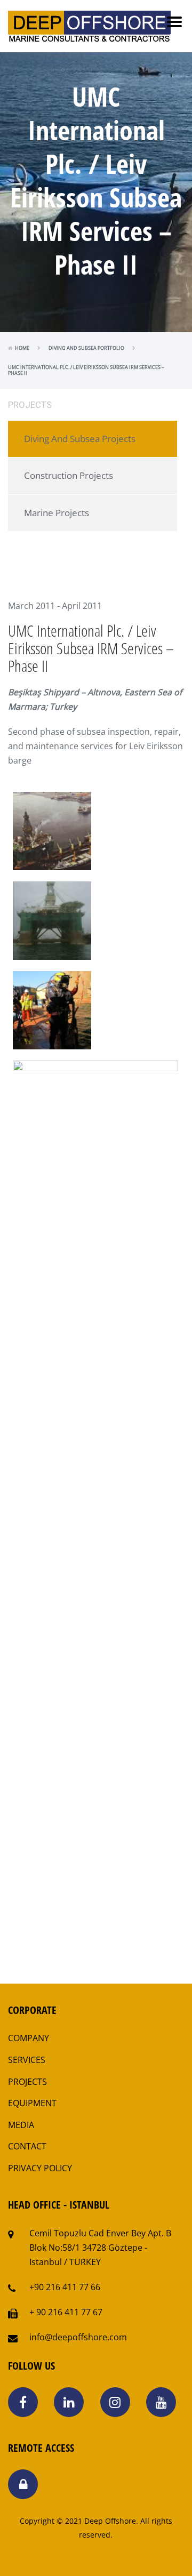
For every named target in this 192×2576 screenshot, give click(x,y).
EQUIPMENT (32, 2103)
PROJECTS (27, 2082)
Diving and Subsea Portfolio (86, 348)
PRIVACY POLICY (40, 2168)
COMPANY (29, 2038)
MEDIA (21, 2125)
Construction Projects (69, 475)
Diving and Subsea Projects (80, 439)
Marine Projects (57, 513)
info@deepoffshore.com (78, 2337)
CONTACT (27, 2146)
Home (22, 348)
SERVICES (27, 2060)
